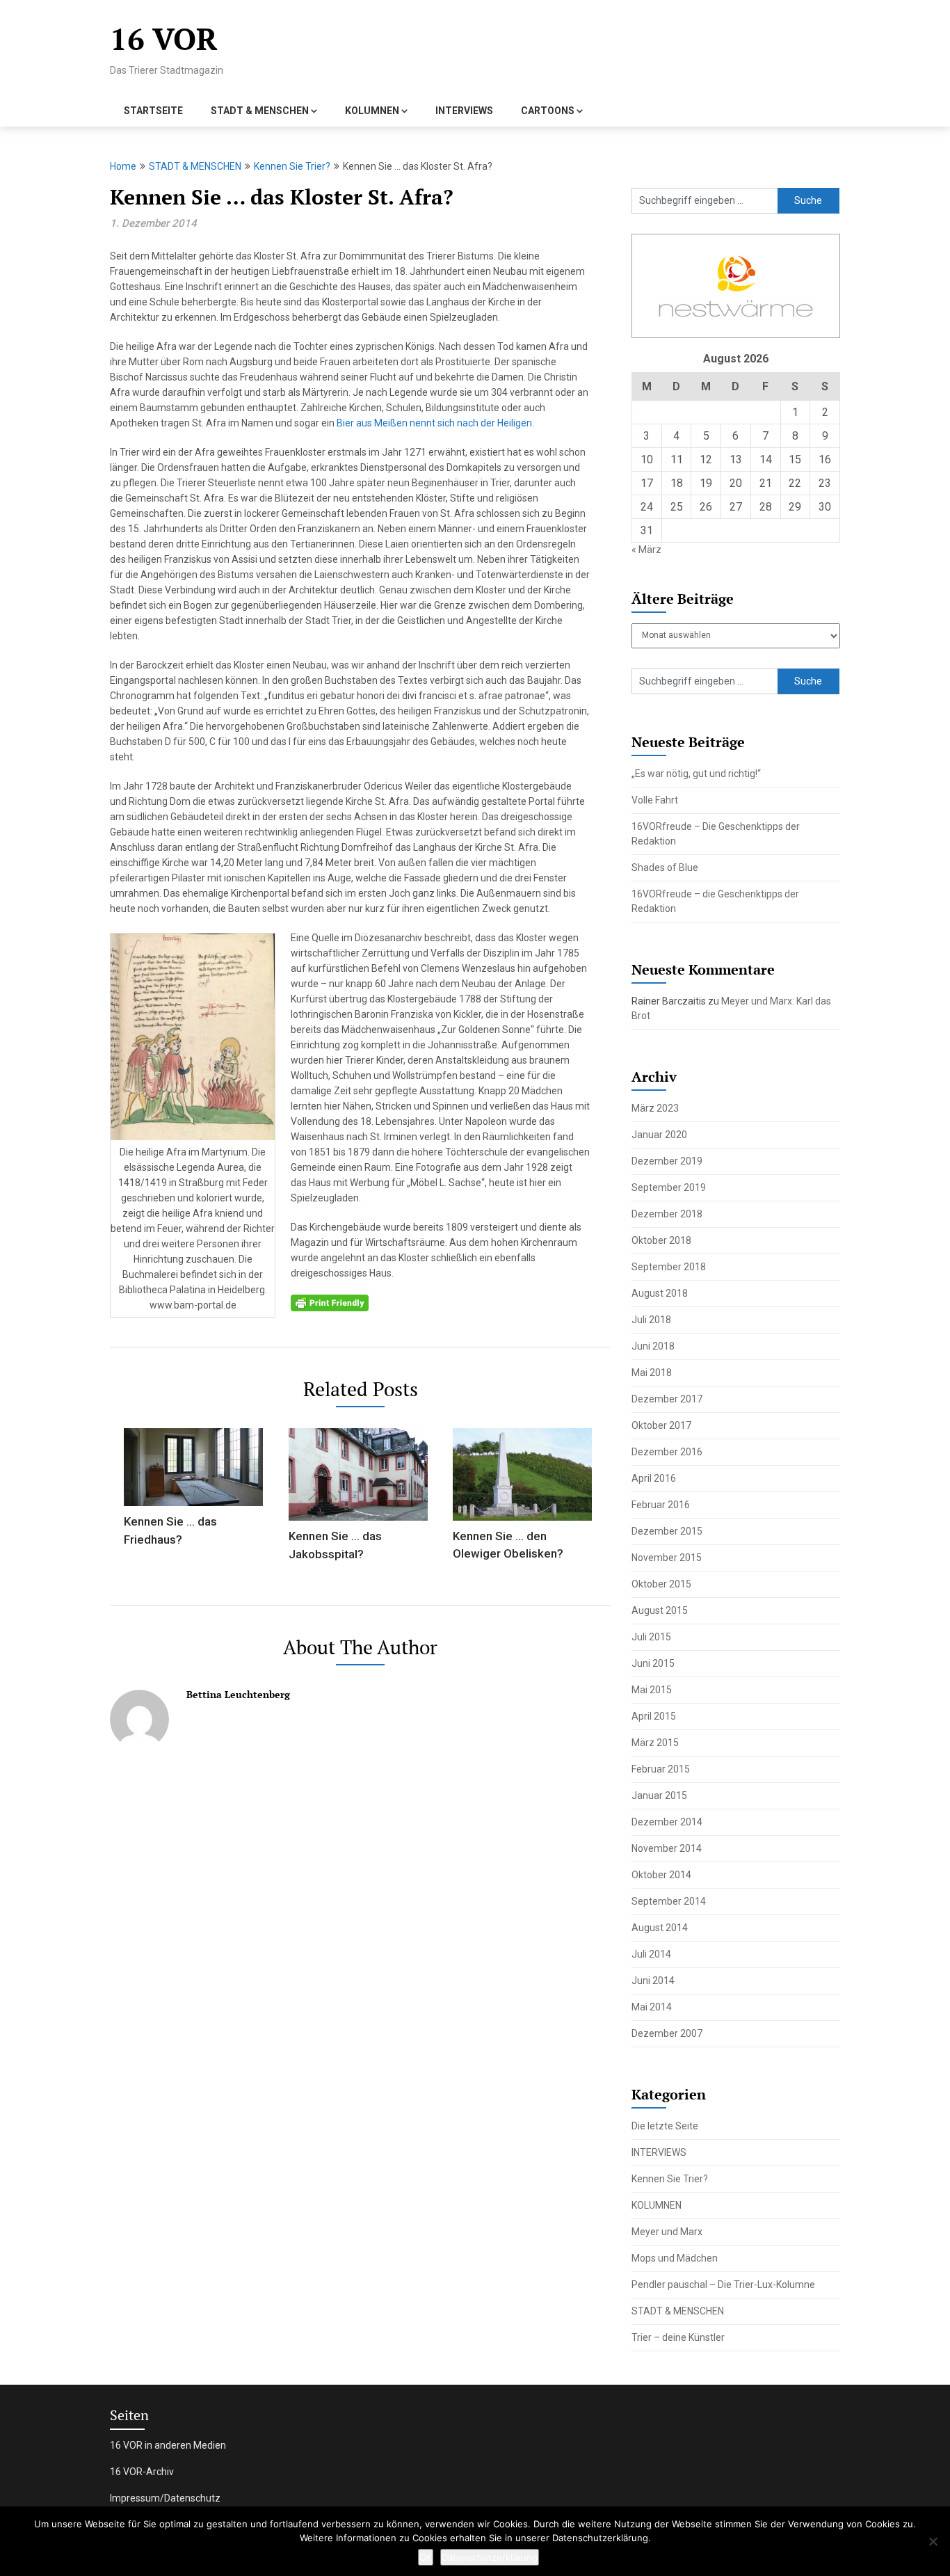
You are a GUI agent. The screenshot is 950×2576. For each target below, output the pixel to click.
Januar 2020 (659, 1135)
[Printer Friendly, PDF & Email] (330, 1302)
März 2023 (655, 1108)
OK (426, 2557)
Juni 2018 (653, 1346)
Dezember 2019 (667, 1161)
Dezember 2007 (667, 2033)
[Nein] (933, 2541)
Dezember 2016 (667, 1452)
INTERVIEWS (464, 111)
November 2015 (667, 1558)
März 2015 (655, 1743)
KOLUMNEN (372, 111)
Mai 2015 (652, 1690)
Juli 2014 (651, 1954)
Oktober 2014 (661, 1875)
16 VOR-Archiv (142, 2472)
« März (646, 550)
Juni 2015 (653, 1663)
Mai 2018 (652, 1373)
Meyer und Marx (667, 2232)
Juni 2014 (653, 1981)
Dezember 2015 (667, 1531)
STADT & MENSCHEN (260, 111)
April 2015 (654, 1716)
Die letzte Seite (665, 2126)
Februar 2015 (661, 1769)
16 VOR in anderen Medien (168, 2445)
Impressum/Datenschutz (165, 2498)
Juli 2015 (651, 1637)
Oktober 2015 (661, 1584)
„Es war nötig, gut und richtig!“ (696, 774)
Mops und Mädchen (675, 2258)
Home (123, 166)
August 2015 (660, 1610)
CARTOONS (548, 111)
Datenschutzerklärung (490, 2557)
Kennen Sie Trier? (292, 166)
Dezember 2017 (667, 1399)
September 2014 (669, 1901)
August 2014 (660, 1928)
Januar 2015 (659, 1795)
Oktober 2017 (661, 1425)
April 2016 (654, 1478)
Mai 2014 (652, 2007)
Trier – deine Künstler (678, 2337)
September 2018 (669, 1267)
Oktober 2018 (661, 1240)
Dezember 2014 (667, 1822)
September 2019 (669, 1187)
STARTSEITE (153, 111)
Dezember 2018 (667, 1214)
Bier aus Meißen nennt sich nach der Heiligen (434, 423)
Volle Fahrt (655, 800)
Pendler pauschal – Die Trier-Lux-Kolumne (723, 2285)
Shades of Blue (665, 867)
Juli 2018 (651, 1320)
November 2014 (667, 1848)
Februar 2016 (661, 1505)
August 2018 (660, 1293)
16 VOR (164, 39)
